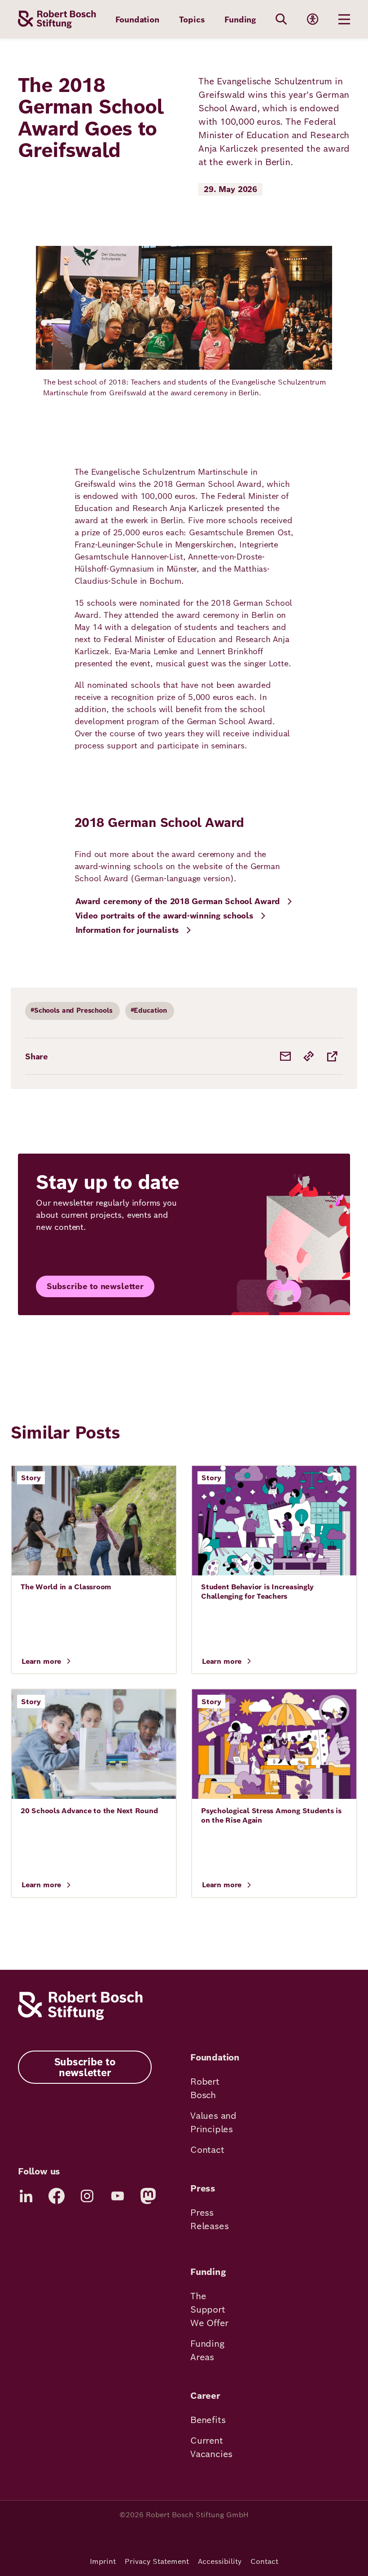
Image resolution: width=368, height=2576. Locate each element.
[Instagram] (87, 2196)
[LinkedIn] (26, 2196)
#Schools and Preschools (72, 1010)
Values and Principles (213, 2122)
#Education (149, 1010)
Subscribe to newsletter (95, 1286)
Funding (240, 20)
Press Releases (209, 2219)
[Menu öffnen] (344, 19)
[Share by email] (285, 1056)
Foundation (137, 20)
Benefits (208, 2420)
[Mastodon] (148, 2196)
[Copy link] (309, 1056)
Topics (192, 20)
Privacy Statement (157, 2561)
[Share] (332, 1056)
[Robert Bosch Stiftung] (80, 2018)
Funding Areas (207, 2350)
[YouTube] (118, 2196)
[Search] (281, 19)
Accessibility (220, 2561)
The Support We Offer (209, 2309)
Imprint (103, 2561)
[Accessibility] (313, 19)
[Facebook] (57, 2196)
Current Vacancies (211, 2447)
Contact (207, 2150)
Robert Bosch (205, 2088)
